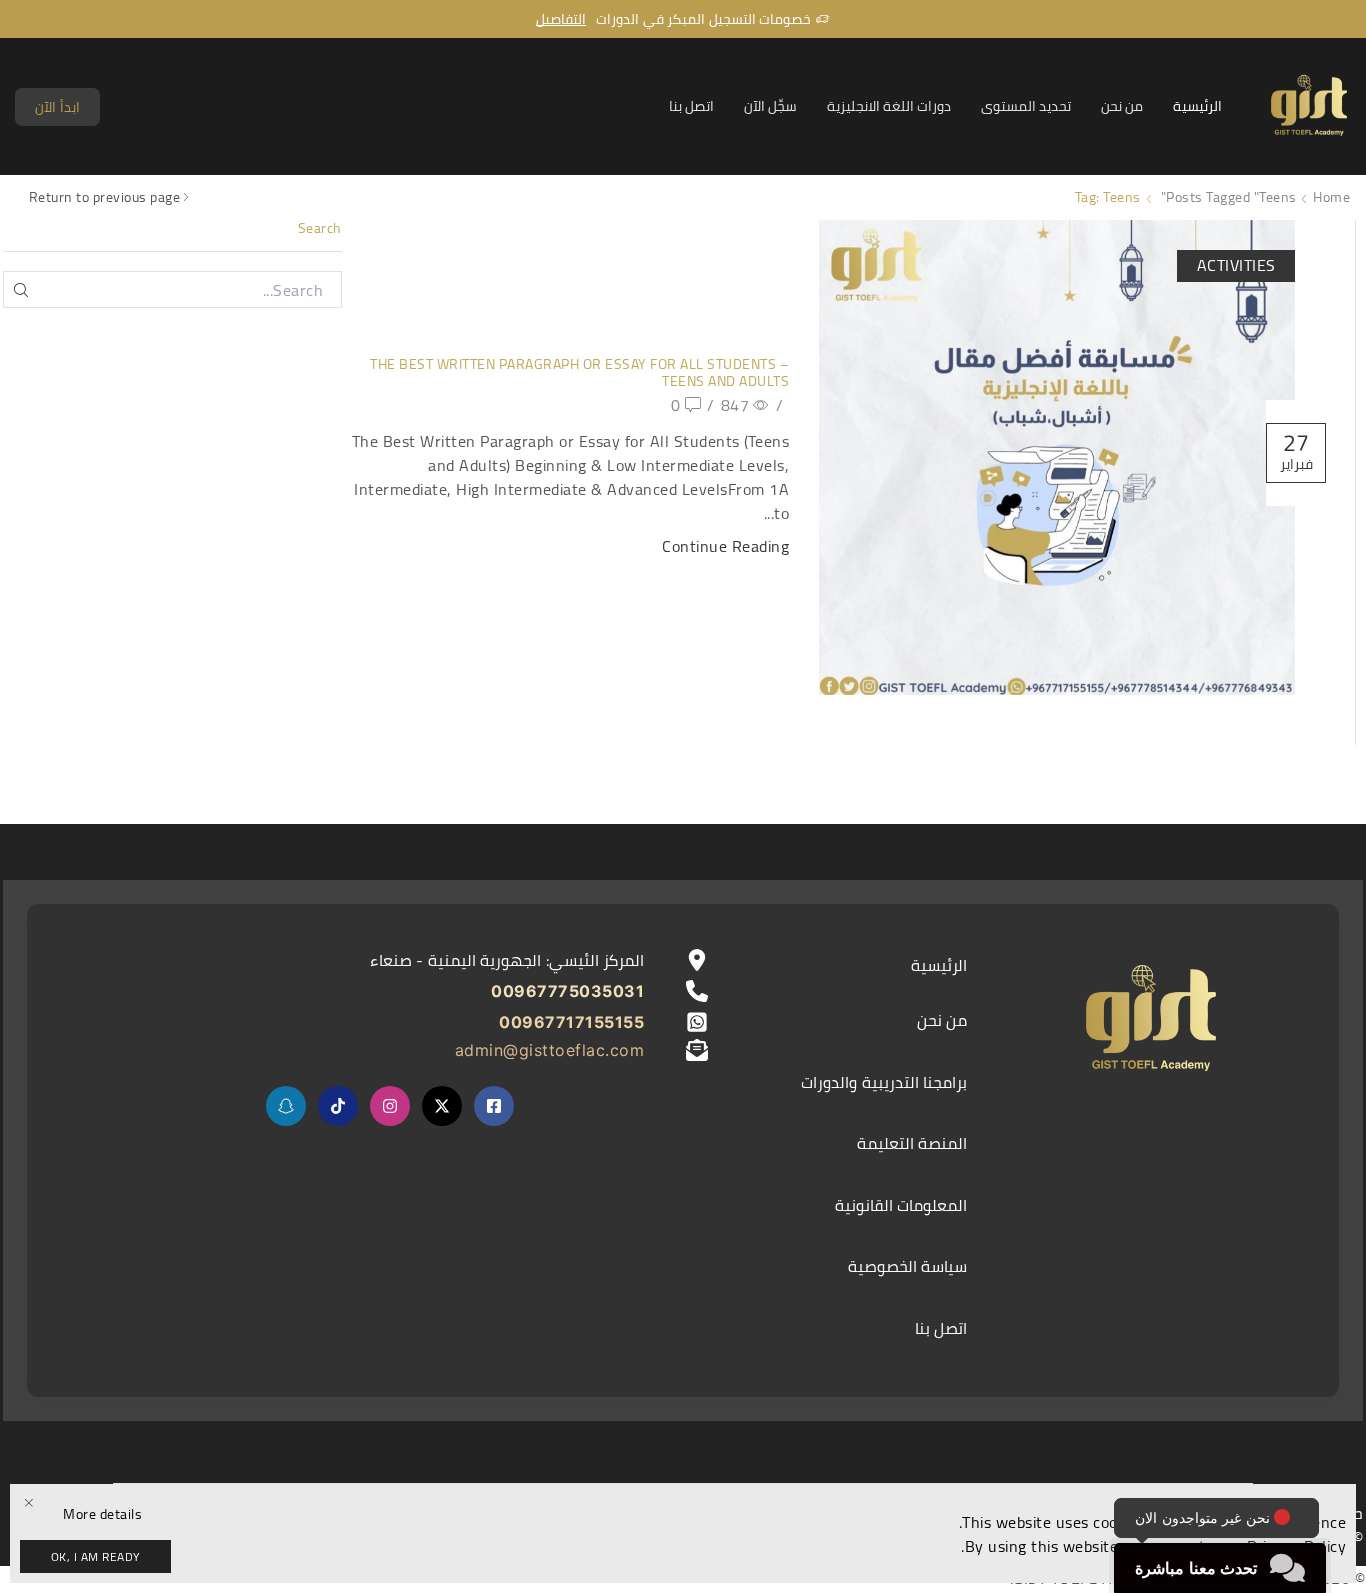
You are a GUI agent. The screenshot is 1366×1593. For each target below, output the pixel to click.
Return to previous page (105, 197)
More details (102, 1514)
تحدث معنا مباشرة (1196, 1568)
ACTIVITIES (1236, 265)
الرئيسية (1197, 106)
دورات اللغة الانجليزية (889, 106)
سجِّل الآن (770, 106)
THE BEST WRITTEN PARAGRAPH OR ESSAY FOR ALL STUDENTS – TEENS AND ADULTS (579, 372)
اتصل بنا (691, 106)
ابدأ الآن (57, 107)
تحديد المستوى (1026, 106)
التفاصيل (561, 19)
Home (1331, 197)
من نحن (1122, 106)
